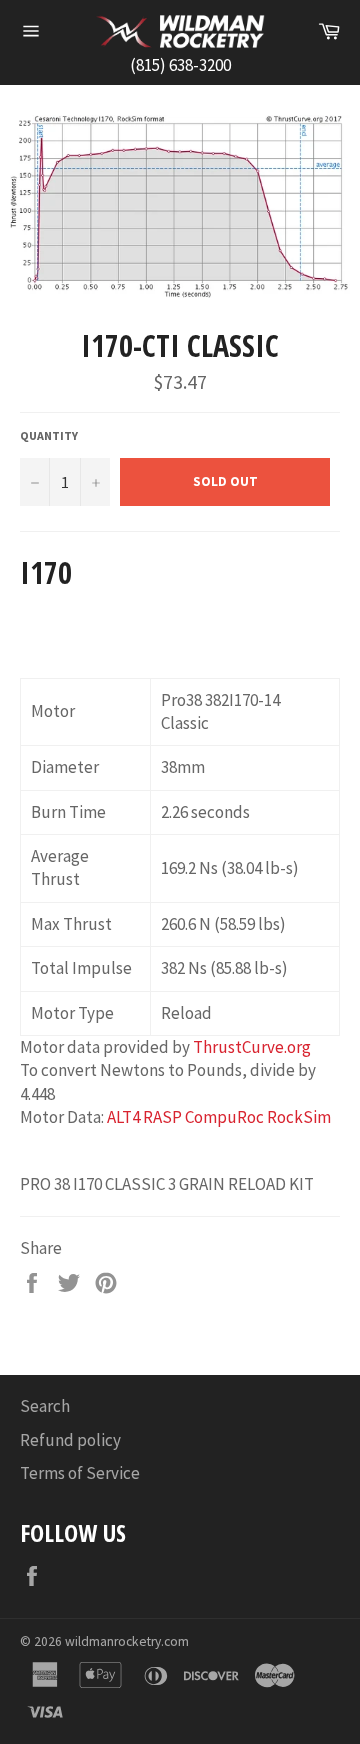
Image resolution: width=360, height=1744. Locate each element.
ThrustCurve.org (252, 1047)
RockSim (299, 1117)
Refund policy (70, 1440)
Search (45, 1406)
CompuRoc (224, 1117)
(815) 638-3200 (180, 65)
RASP (162, 1117)
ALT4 (123, 1117)
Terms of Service (80, 1473)
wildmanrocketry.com (127, 1641)
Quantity (49, 435)
